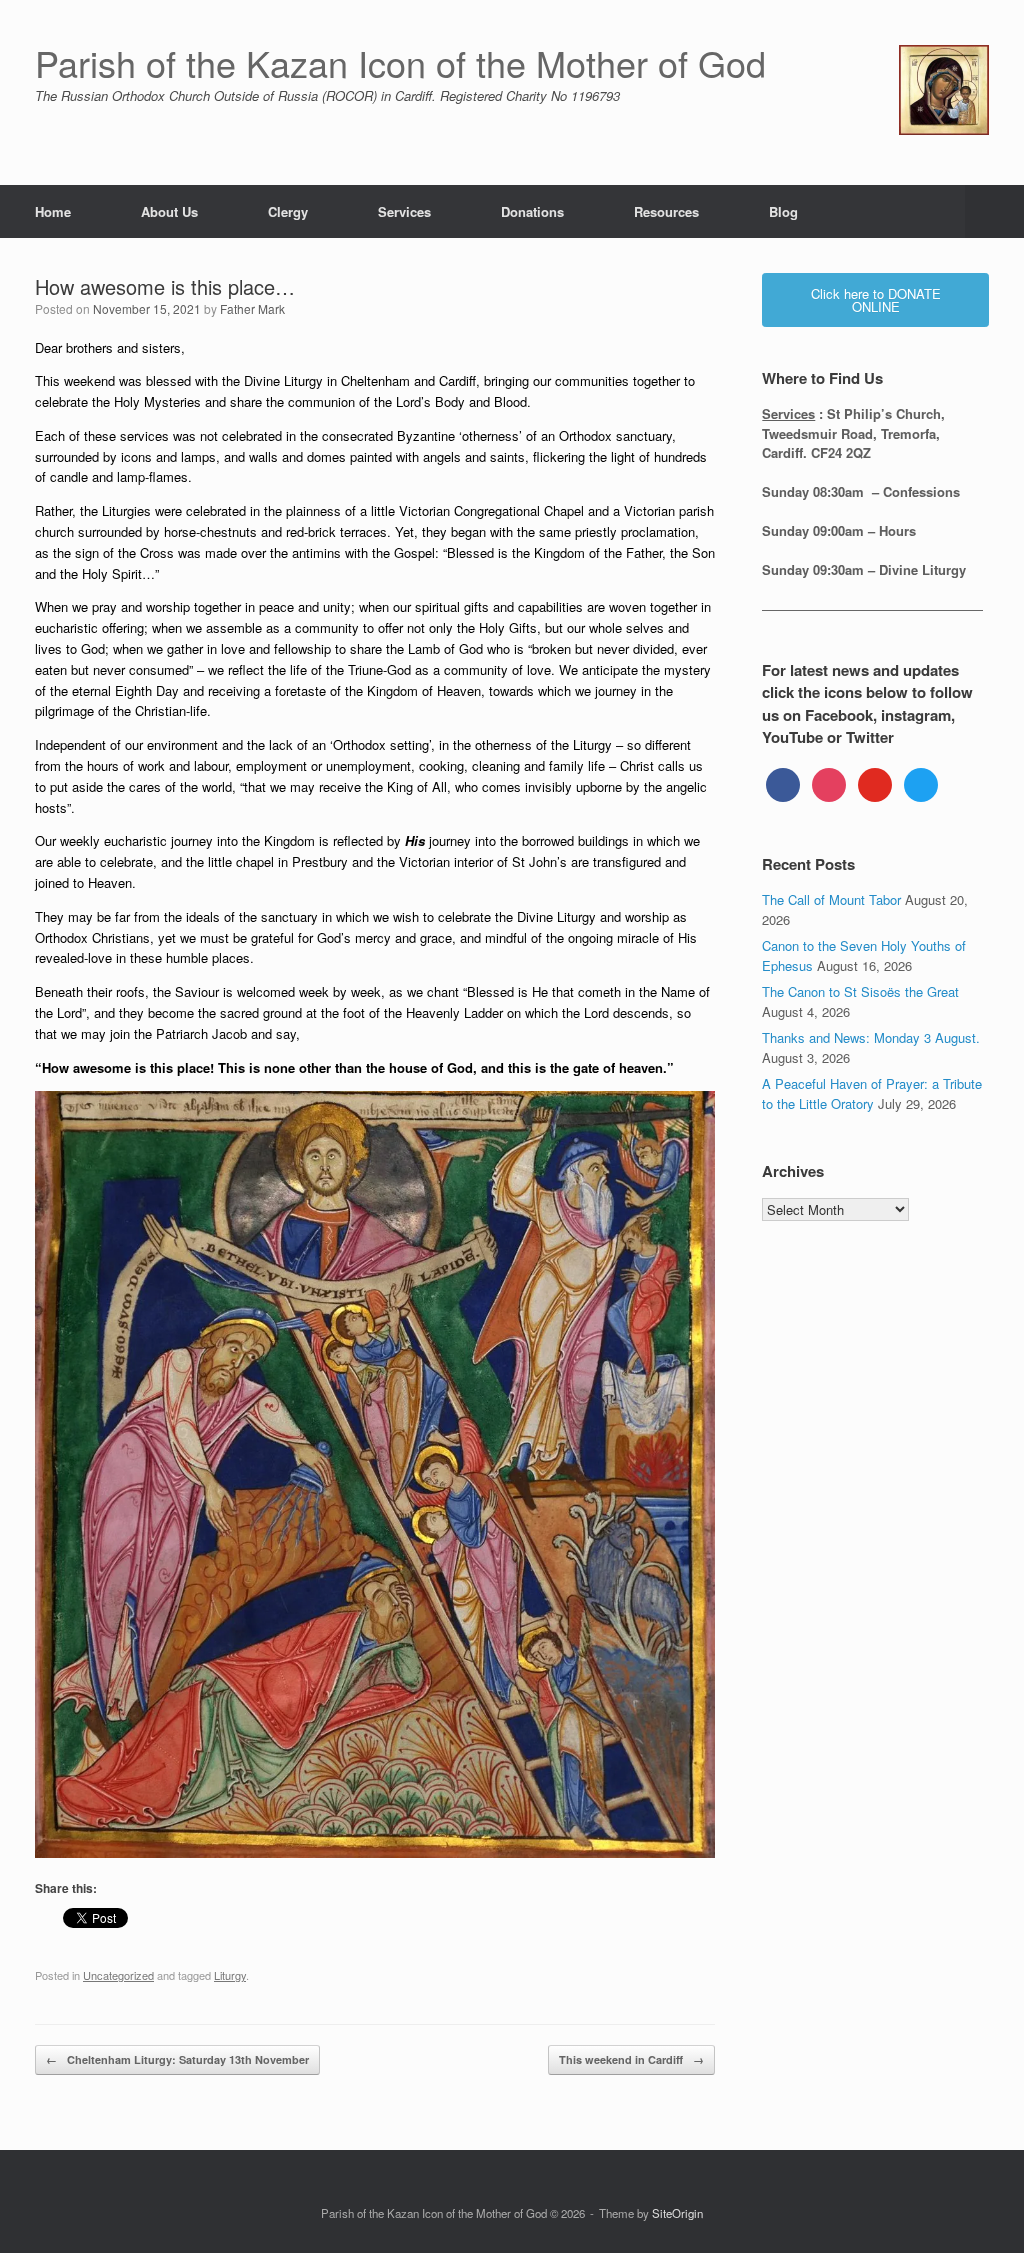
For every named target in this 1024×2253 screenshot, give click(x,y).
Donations (532, 211)
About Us (169, 211)
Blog (783, 211)
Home (53, 211)
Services (404, 211)
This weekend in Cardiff (631, 2059)
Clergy (288, 211)
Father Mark (252, 308)
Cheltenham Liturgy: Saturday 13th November (177, 2059)
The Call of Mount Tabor (831, 899)
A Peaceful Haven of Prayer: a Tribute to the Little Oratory (872, 1093)
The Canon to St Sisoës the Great (860, 991)
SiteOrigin (677, 2213)
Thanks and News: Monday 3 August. (871, 1037)
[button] (994, 211)
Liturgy (230, 1975)
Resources (666, 211)
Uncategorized (118, 1975)
